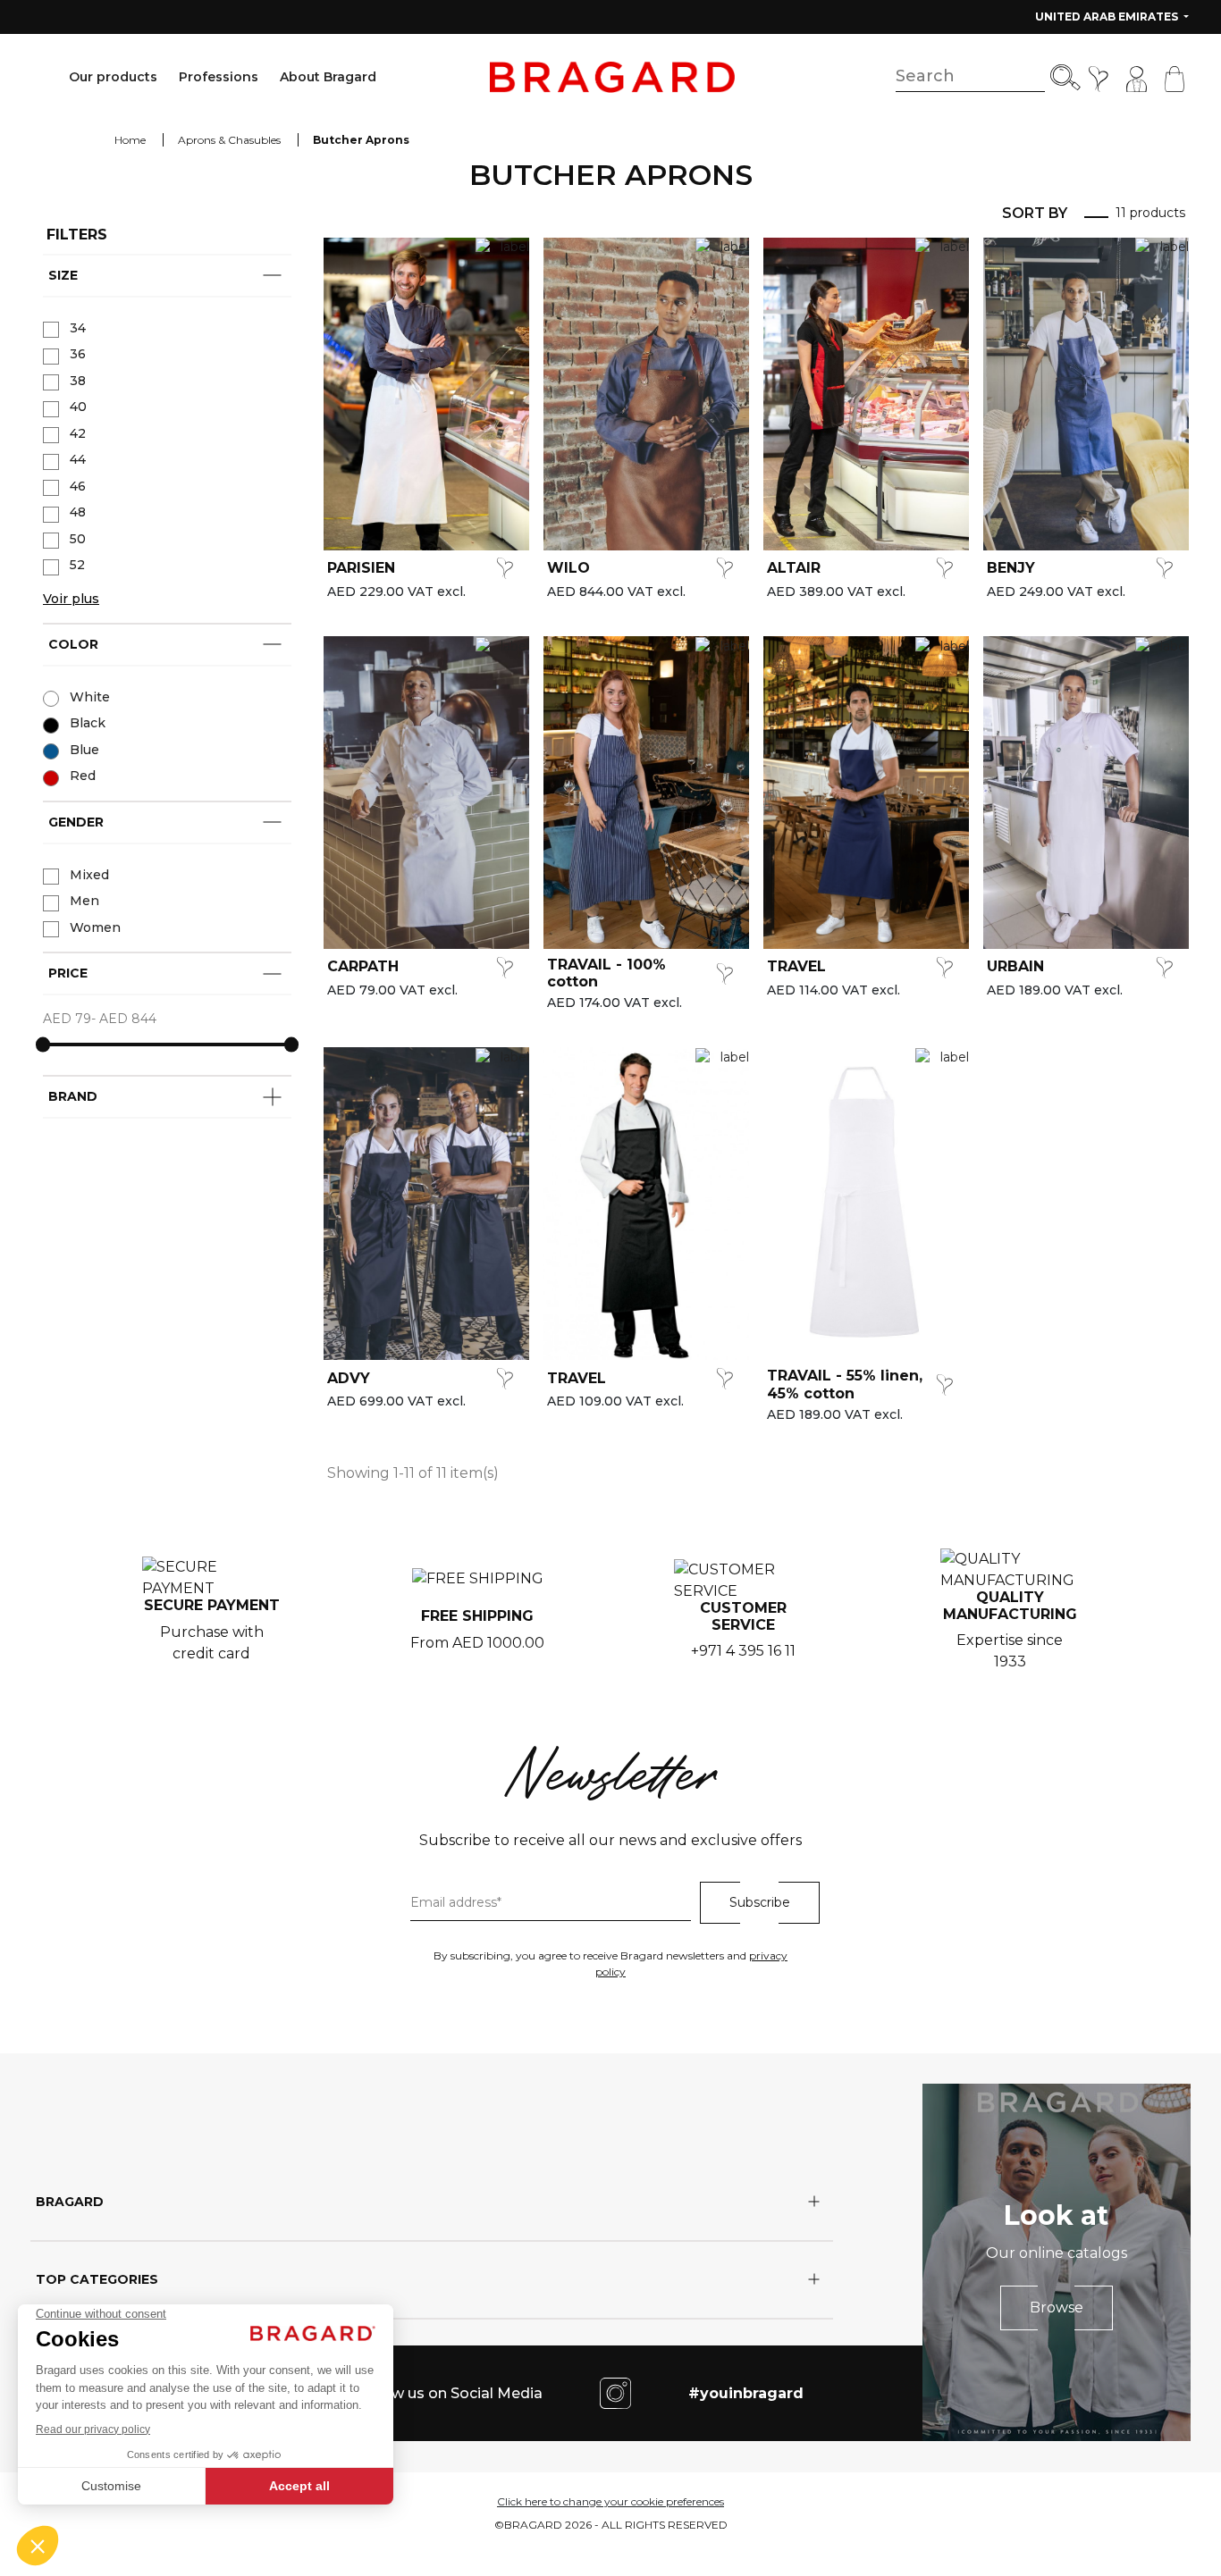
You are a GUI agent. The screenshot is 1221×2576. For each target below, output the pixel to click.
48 (78, 512)
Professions (219, 77)
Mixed (89, 875)
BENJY (1011, 568)
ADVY (349, 1378)
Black (88, 723)
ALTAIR (794, 568)
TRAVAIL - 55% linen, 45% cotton (845, 1384)
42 (78, 433)
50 (78, 539)
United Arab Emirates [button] (1108, 17)
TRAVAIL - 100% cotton (606, 973)
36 (78, 354)
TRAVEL (796, 966)
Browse (1057, 2307)
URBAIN (1015, 966)
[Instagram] (615, 2392)
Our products (113, 77)
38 (78, 381)
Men (84, 901)
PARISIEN (361, 568)
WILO (568, 568)
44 (78, 459)
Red (83, 776)
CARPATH (363, 966)
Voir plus (71, 599)
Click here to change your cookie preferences (610, 2501)
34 (78, 328)
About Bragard (328, 77)
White (90, 697)
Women (95, 927)
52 (77, 565)
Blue (84, 750)
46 (78, 486)
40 (78, 407)
